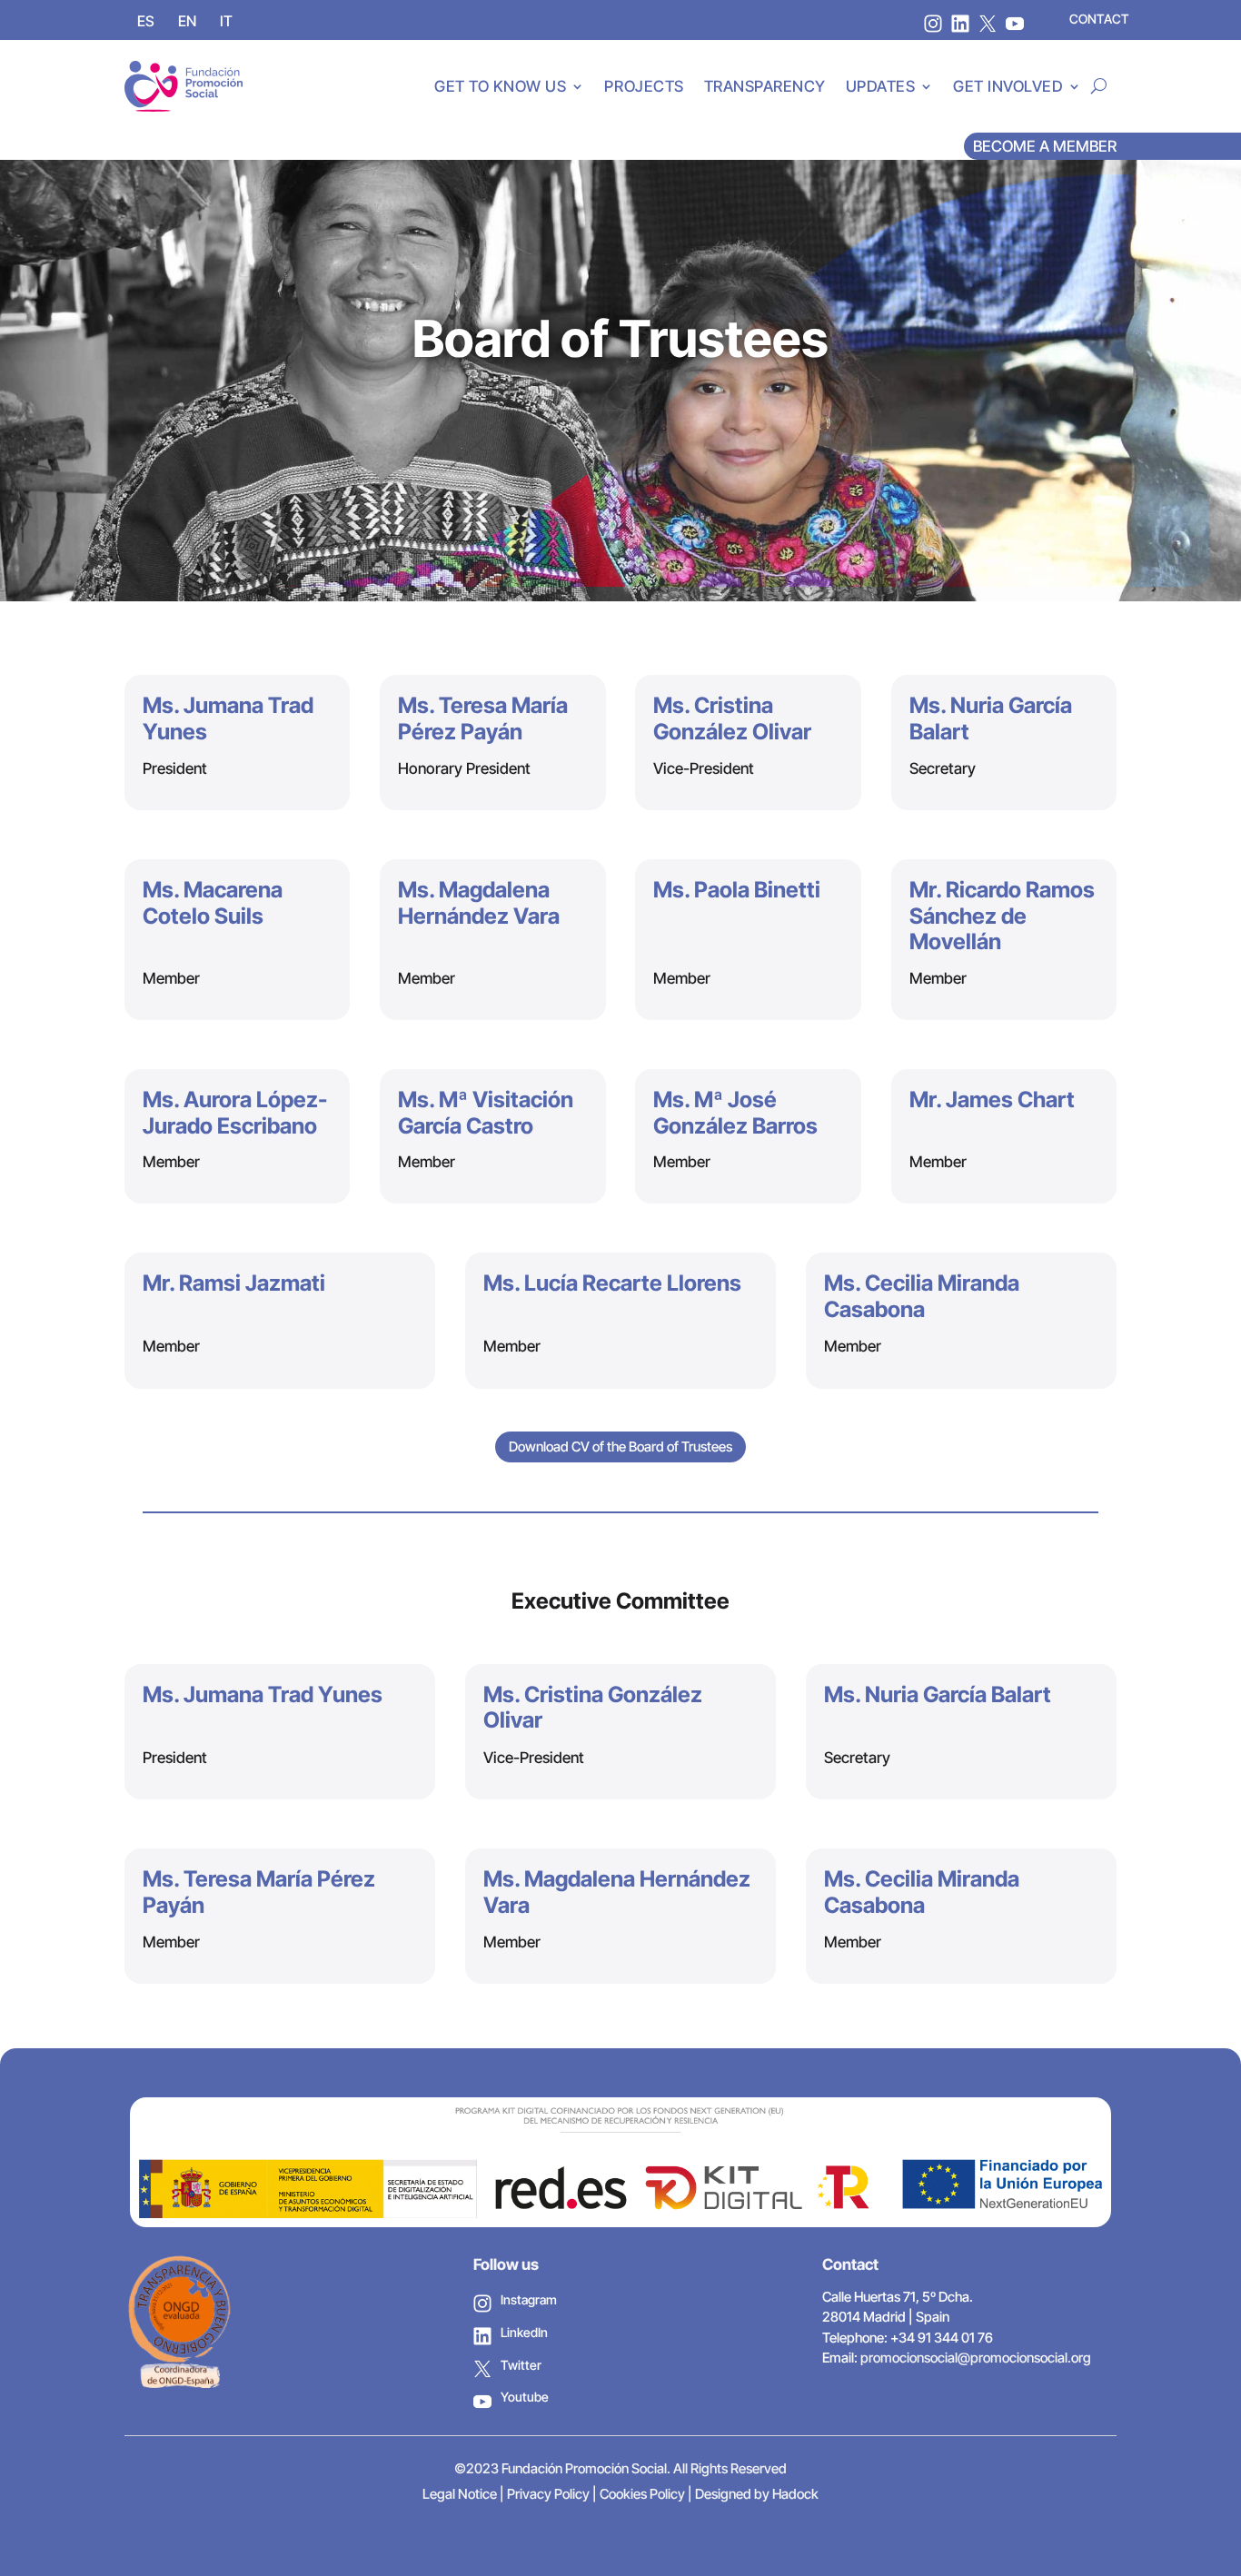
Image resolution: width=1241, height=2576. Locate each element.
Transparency (765, 86)
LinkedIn (524, 2332)
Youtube (525, 2397)
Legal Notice (460, 2494)
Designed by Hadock (757, 2494)
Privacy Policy (548, 2494)
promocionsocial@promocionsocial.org (976, 2358)
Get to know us (500, 86)
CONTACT (1099, 19)
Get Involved (1008, 86)
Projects (644, 86)
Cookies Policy (642, 2494)
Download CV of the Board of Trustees (620, 1447)
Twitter (521, 2365)
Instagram (529, 2299)
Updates (881, 86)
